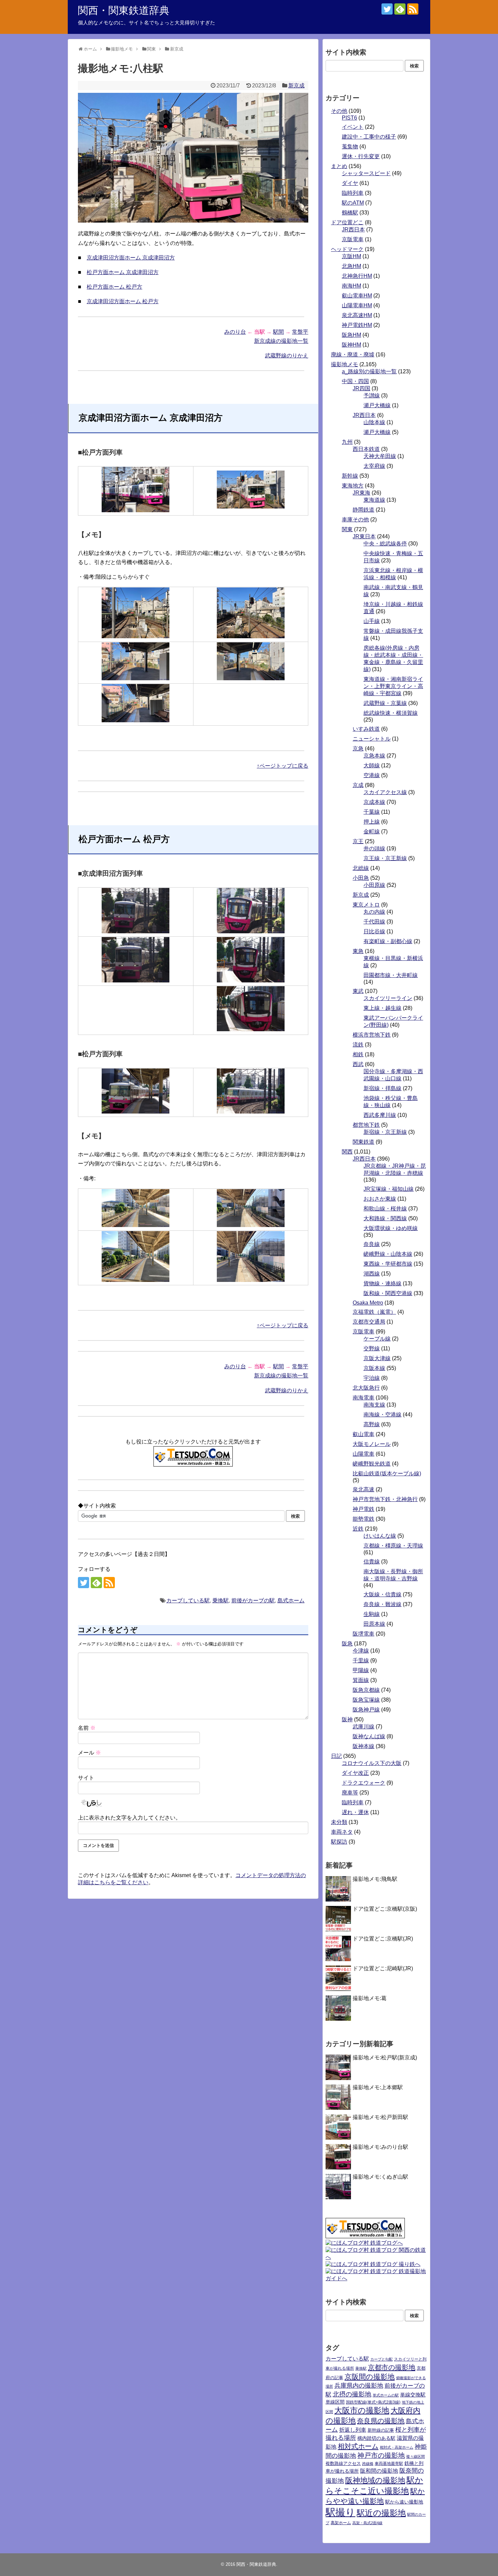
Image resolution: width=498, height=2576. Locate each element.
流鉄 (358, 1045)
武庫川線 (364, 1727)
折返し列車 (353, 2430)
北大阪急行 (366, 1388)
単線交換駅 (413, 2395)
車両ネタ (342, 1832)
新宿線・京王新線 (385, 1132)
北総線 (361, 868)
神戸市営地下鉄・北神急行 (385, 1499)
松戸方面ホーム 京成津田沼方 (123, 272)
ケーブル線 (377, 1339)
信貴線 (372, 1562)
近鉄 (358, 1529)
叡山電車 (364, 1434)
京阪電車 (353, 239)
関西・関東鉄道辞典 (124, 10)
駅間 (278, 332)
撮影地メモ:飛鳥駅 (375, 1879)
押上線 (372, 822)
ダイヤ (350, 183)
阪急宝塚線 (366, 1700)
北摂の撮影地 (352, 2394)
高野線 (372, 1424)
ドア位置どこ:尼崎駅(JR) (383, 1968)
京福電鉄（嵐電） (374, 1312)
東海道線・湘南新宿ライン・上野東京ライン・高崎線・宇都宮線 (393, 686)
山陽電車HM (357, 305)
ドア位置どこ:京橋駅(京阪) (385, 1909)
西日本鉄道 (366, 449)
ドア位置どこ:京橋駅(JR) (383, 1939)
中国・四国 (355, 381)
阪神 (347, 1719)
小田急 (361, 878)
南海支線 (374, 1405)
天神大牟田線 (380, 456)
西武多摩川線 (380, 1115)
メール (89, 1753)
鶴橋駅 (350, 213)
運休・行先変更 (361, 156)
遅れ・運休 (355, 1812)
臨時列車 (353, 193)
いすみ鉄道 (366, 729)
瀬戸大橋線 (377, 405)
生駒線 (372, 1614)
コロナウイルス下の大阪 (372, 1763)
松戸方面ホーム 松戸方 (115, 287)
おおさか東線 (380, 1199)
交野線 (372, 1348)
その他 (339, 111)
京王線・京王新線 (385, 858)
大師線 (372, 765)
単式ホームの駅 (386, 2395)
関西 (347, 1152)
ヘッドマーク (347, 249)
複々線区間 (416, 2456)
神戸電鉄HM (357, 325)
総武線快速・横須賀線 (391, 713)
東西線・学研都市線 (388, 1264)
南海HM (351, 286)
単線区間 (335, 2402)
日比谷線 (374, 931)
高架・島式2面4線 (367, 2523)
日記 (336, 1756)
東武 (358, 991)
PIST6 (349, 118)
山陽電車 (364, 1454)
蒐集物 (350, 147)
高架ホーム (341, 2523)
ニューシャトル (372, 739)
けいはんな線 (380, 1536)
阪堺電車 (364, 1634)
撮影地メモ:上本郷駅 (378, 2087)
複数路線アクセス (343, 2463)
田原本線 (374, 1624)
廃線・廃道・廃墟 (353, 355)
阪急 (347, 1644)
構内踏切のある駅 (376, 2438)
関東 (347, 529)
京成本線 (374, 802)
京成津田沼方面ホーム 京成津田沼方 (131, 258)
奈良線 (372, 1244)
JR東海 (361, 493)
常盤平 (300, 332)
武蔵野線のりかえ (287, 356)
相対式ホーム (358, 2446)
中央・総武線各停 (385, 544)
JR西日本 (353, 230)
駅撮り (340, 2512)
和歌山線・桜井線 (385, 1209)
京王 (358, 841)
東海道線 (374, 500)
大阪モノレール (372, 1444)
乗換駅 (221, 1601)
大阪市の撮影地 (362, 2410)
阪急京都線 (366, 1690)
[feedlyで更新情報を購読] (400, 9)
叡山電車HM (357, 296)
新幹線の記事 (381, 2430)
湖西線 (372, 1274)
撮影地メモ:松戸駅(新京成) (385, 2058)
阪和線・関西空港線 (388, 1293)
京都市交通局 (369, 1322)
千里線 (361, 1660)
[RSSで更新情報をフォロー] (413, 9)
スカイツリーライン (388, 998)
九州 (347, 442)
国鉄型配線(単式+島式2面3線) (373, 2402)
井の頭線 (374, 848)
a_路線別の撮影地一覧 (369, 371)
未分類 (339, 1822)
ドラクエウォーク (364, 1783)
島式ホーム (291, 1601)
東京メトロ (366, 905)
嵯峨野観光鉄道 (372, 1464)
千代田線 (374, 922)
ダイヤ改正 (355, 1773)
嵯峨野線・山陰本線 (388, 1254)
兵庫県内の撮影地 (359, 2386)
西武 (358, 1064)
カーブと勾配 (381, 2359)
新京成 (296, 86)
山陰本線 (374, 422)
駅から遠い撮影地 (404, 2502)
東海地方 (353, 486)
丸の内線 (374, 912)
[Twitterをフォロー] (387, 9)
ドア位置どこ (347, 222)
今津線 (361, 1651)
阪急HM (351, 335)
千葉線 (372, 812)
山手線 (372, 621)
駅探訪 (339, 1842)
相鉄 (358, 1054)
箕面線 (361, 1680)
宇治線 (372, 1378)
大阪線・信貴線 (382, 1594)
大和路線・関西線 (385, 1218)
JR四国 (361, 388)
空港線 (372, 775)
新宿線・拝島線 (382, 1088)
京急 (358, 749)
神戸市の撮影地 (381, 2455)
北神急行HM (357, 276)
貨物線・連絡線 (382, 1283)
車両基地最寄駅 (389, 2464)
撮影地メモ (345, 364)
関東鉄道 (364, 1142)
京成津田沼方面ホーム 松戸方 (123, 301)
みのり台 (235, 332)
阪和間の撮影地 (379, 2471)
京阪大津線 (377, 1358)
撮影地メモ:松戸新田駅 (380, 2117)
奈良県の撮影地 (381, 2421)
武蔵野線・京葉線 (385, 703)
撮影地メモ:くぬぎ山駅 (380, 2177)
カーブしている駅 (188, 1601)
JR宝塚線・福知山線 (389, 1189)
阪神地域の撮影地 (375, 2480)
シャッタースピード (366, 173)
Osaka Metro (368, 1303)
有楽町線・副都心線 (388, 941)
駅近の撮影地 (381, 2513)
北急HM (351, 266)
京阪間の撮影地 (370, 2377)
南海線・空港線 (382, 1415)
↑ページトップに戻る (283, 766)
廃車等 (350, 1793)
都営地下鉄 (366, 1125)
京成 (358, 785)
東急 (358, 951)
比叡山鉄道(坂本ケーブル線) (387, 1473)
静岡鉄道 (364, 510)
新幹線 (350, 476)
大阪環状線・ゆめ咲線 (391, 1228)
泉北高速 (364, 1489)
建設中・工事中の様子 (369, 137)
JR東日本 (364, 536)
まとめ (339, 166)
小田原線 (374, 885)
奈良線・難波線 (382, 1604)
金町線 (372, 832)
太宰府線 (374, 466)
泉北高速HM (357, 315)
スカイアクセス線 (385, 792)
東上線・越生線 (382, 1008)
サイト (86, 1778)
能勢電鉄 (364, 1519)
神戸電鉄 (364, 1509)
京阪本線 (374, 1368)
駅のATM (353, 203)
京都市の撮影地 (392, 2367)
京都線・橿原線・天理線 (393, 1546)
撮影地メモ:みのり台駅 (380, 2147)
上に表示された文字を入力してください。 (129, 1818)
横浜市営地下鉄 (372, 1035)
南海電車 (364, 1398)
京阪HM (351, 256)
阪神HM (351, 345)
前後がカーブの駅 (253, 1601)
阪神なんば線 (369, 1736)
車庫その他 (355, 520)
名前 (87, 1728)
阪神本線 (364, 1746)
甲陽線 (361, 1670)
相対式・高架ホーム (397, 2447)
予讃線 (372, 396)
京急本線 (374, 756)
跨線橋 (368, 2464)
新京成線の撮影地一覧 (281, 341)
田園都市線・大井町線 (391, 975)
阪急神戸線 (366, 1710)
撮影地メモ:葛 (370, 1998)
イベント (353, 127)
